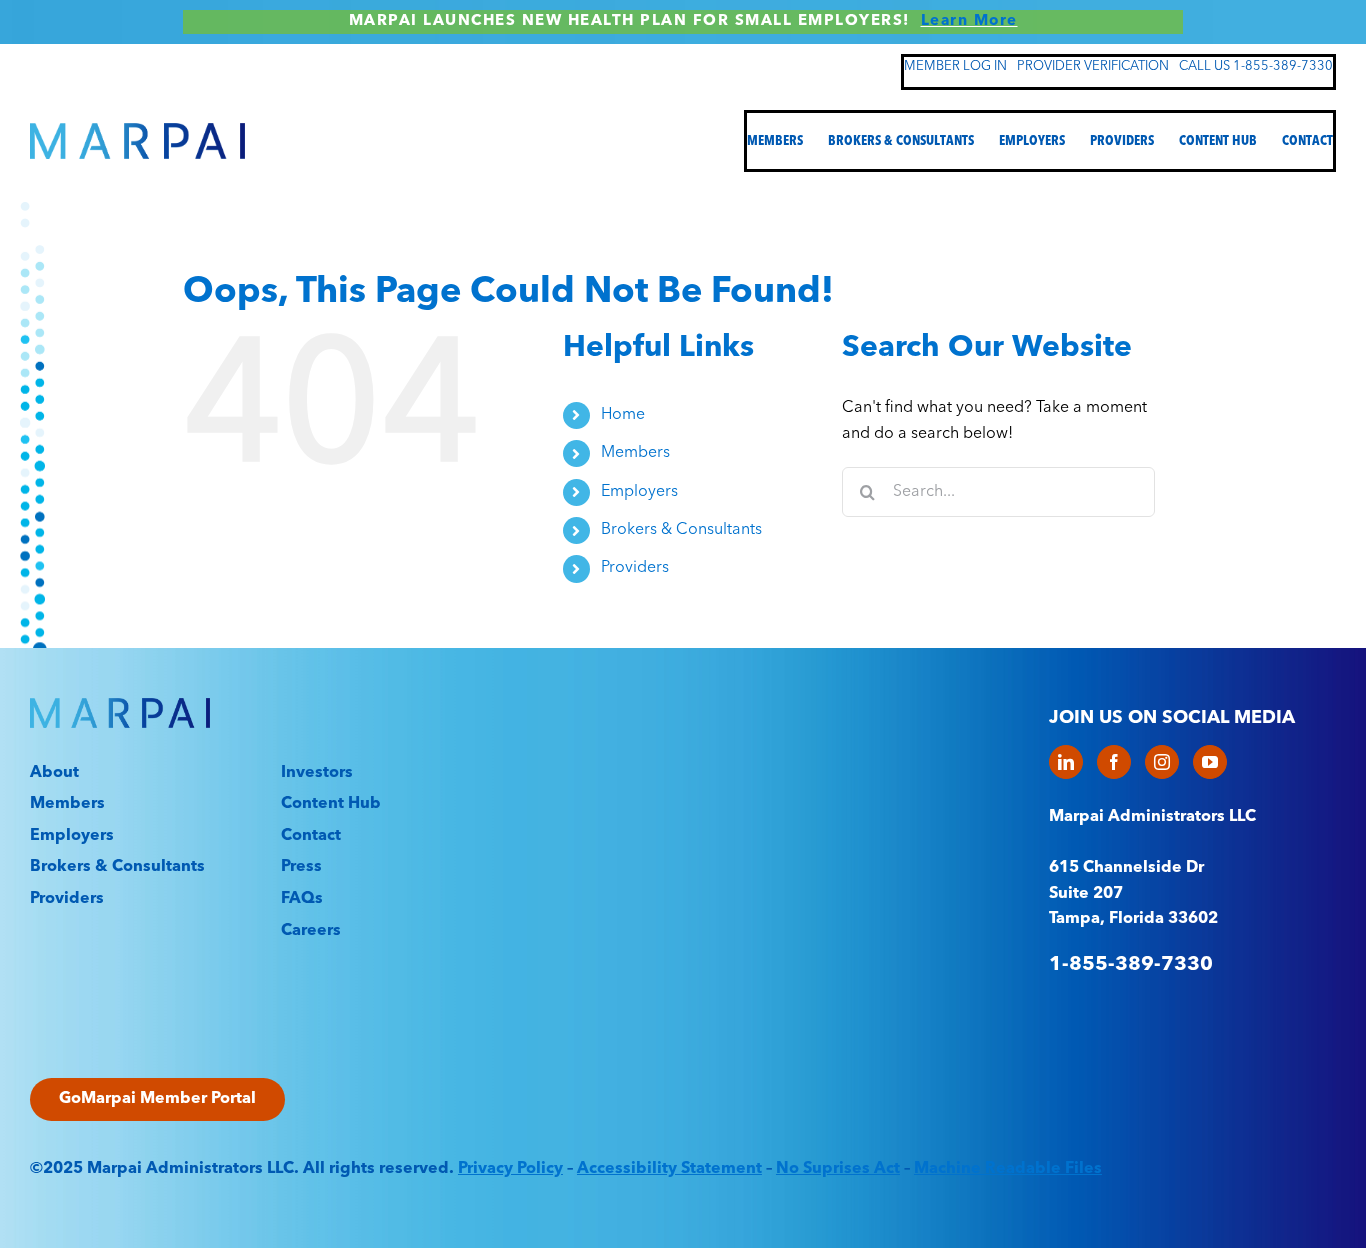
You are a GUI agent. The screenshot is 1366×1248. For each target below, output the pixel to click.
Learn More (969, 21)
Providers (635, 568)
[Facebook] (1114, 762)
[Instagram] (1162, 762)
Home (623, 415)
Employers (639, 492)
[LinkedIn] (1066, 762)
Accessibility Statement (669, 1169)
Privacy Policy (510, 1169)
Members (635, 453)
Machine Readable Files (1008, 1169)
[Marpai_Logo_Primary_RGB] (137, 131)
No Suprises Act (838, 1169)
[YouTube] (1210, 762)
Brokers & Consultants (681, 530)
